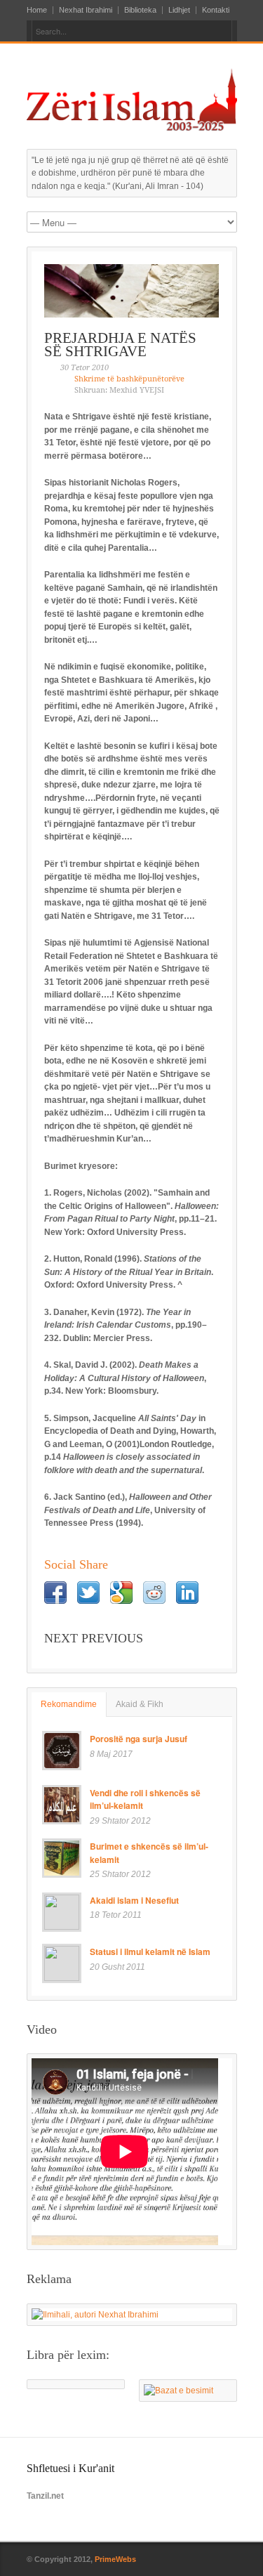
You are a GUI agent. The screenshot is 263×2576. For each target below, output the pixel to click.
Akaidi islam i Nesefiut (134, 1900)
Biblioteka (140, 10)
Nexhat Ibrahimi (86, 10)
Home (37, 10)
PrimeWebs (115, 2559)
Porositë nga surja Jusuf (139, 1739)
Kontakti (216, 10)
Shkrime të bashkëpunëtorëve (129, 379)
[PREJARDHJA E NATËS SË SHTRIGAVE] (132, 291)
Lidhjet (179, 10)
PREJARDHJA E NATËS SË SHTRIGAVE (120, 345)
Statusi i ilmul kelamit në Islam (150, 1951)
